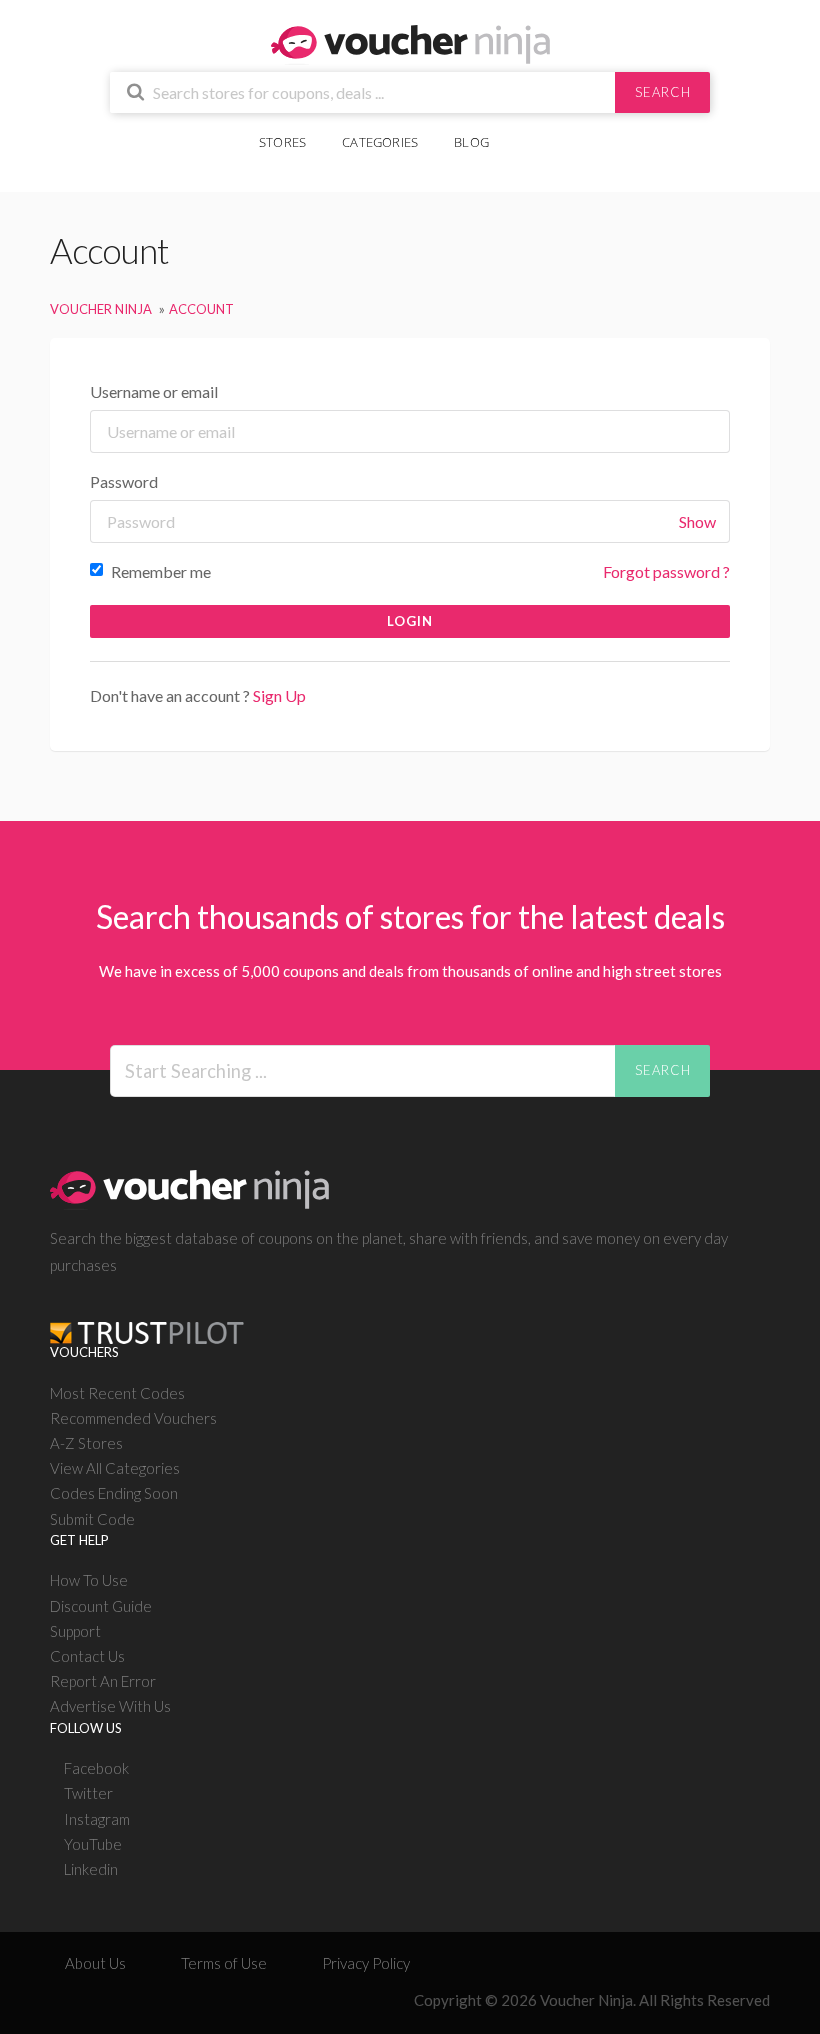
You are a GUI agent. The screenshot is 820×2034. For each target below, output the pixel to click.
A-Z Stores (86, 1443)
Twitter (88, 1793)
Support (75, 1631)
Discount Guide (101, 1606)
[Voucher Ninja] (410, 42)
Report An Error (103, 1681)
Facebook (96, 1768)
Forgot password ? (666, 571)
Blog (471, 142)
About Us (95, 1963)
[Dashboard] (556, 131)
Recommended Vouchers (133, 1418)
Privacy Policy (366, 1963)
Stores (282, 142)
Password (124, 481)
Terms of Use (224, 1963)
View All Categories (115, 1468)
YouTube (93, 1844)
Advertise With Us (110, 1706)
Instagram (97, 1819)
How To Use (89, 1580)
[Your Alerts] (525, 131)
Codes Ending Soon (114, 1493)
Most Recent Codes (117, 1393)
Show (697, 521)
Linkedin (91, 1869)
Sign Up (279, 695)
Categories (380, 142)
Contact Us (87, 1656)
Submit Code (92, 1519)
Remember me (159, 571)
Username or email (154, 391)
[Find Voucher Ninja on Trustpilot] (147, 1316)
